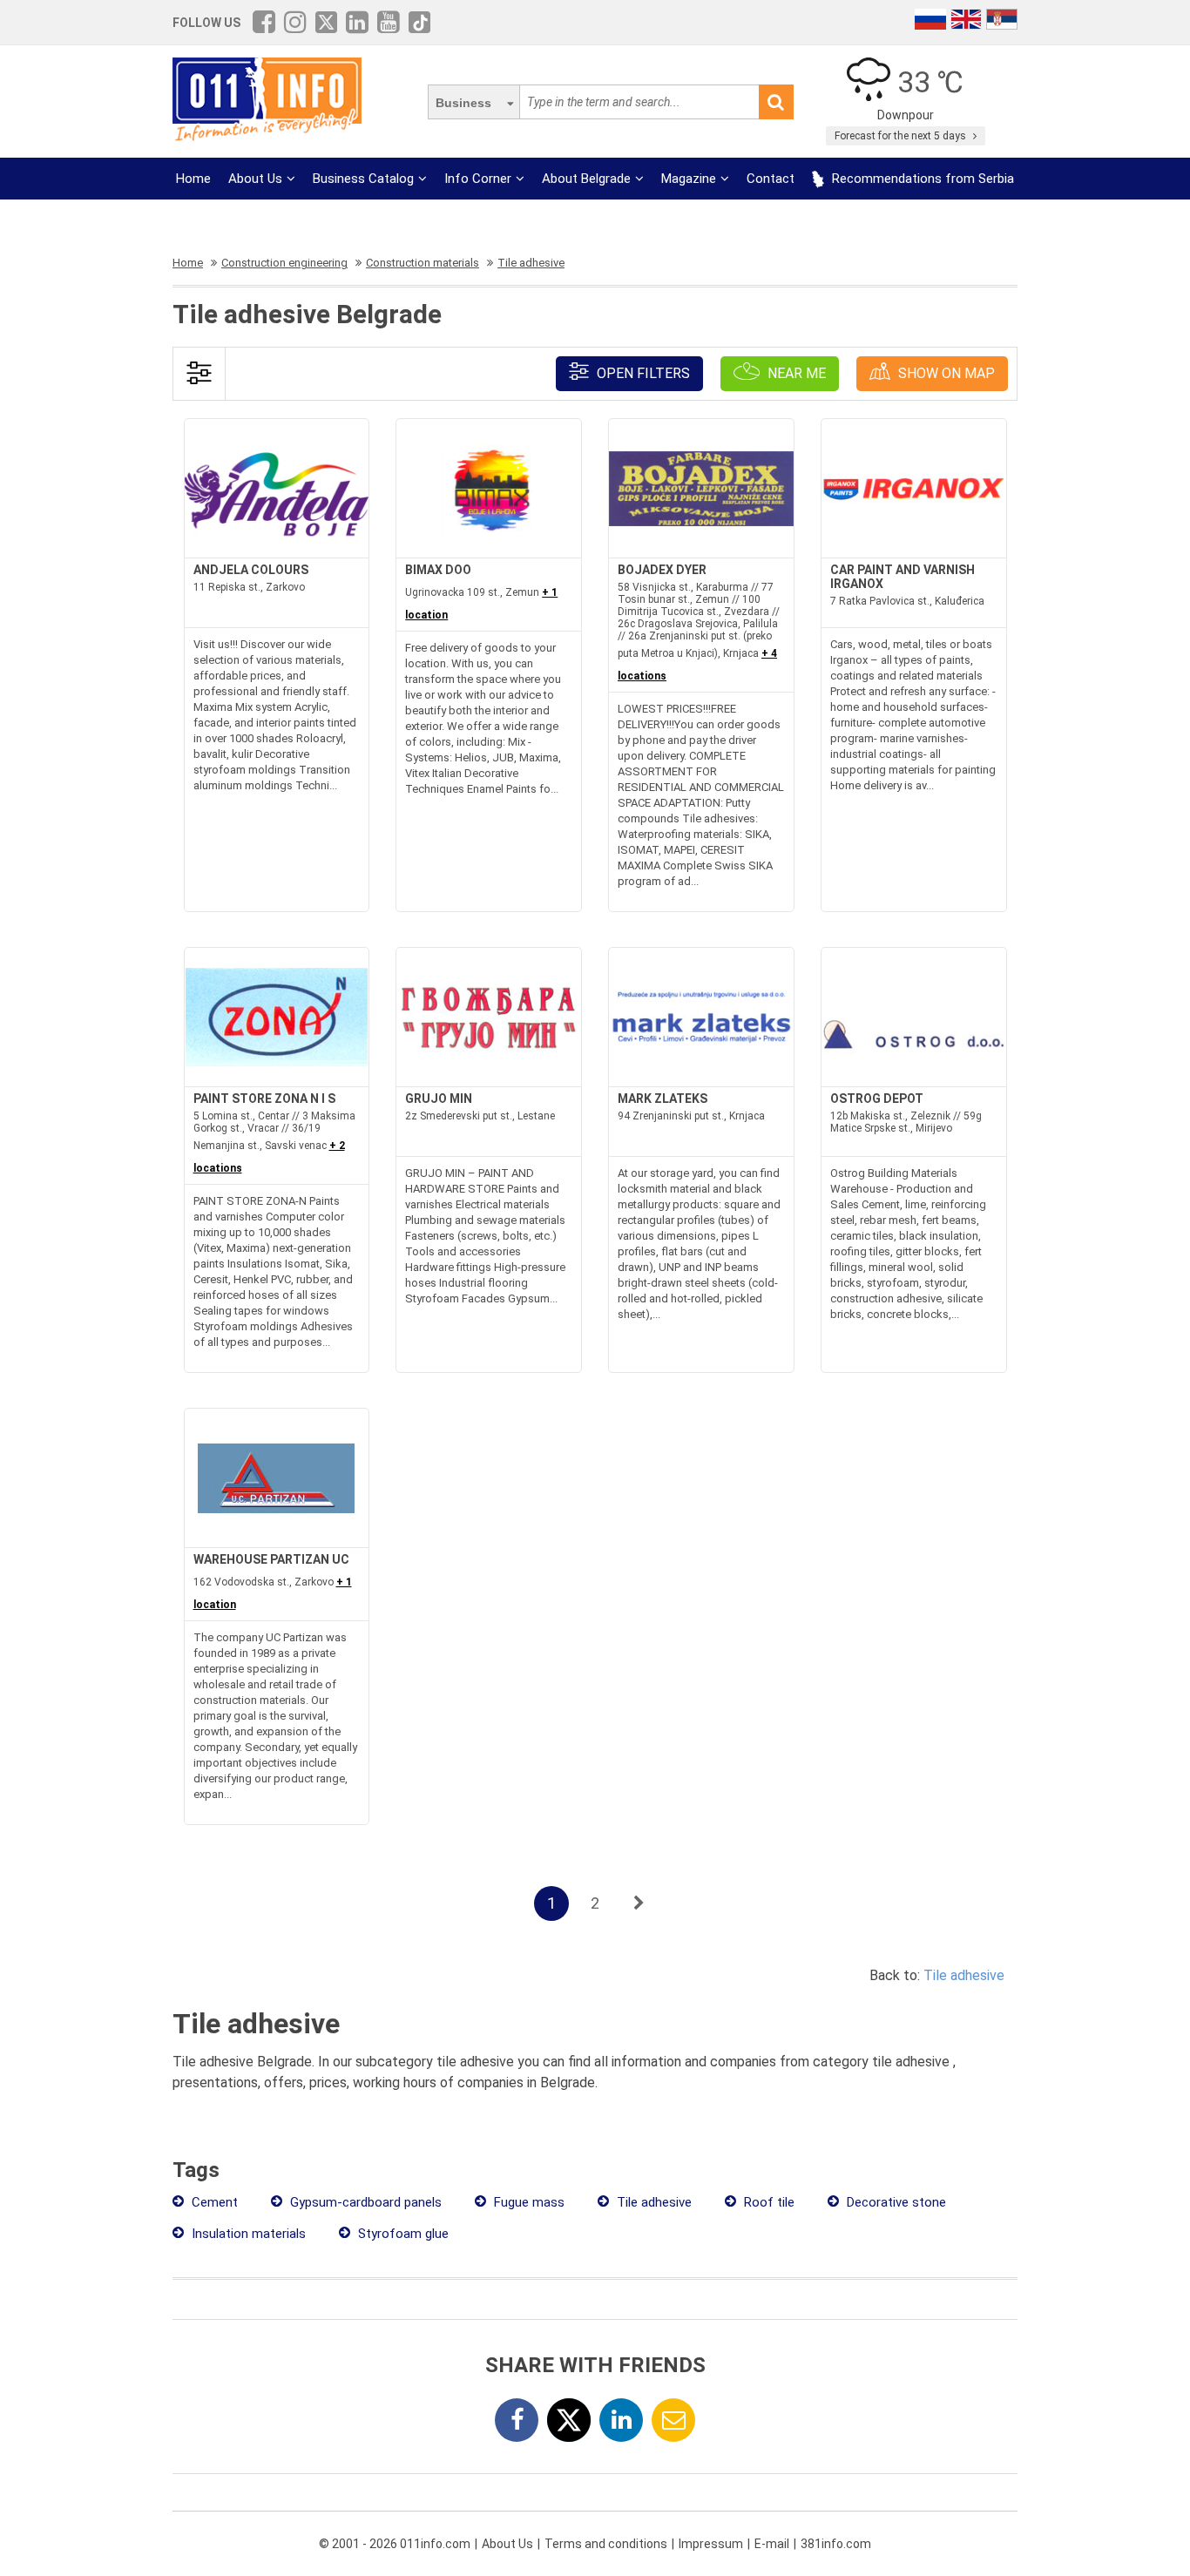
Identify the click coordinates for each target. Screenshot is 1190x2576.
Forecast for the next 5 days (902, 136)
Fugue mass (527, 2202)
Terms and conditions (606, 2544)
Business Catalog (363, 179)
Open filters (642, 373)
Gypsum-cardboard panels (364, 2202)
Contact (771, 179)
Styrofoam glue (402, 2234)
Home (193, 179)
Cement (213, 2202)
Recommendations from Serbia (921, 179)
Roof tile (767, 2202)
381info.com (836, 2544)
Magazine (689, 179)
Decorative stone (895, 2202)
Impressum (711, 2544)
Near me (795, 373)
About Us (255, 179)
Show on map (945, 373)
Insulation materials (247, 2234)
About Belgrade (586, 179)
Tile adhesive (964, 1975)
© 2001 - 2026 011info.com (395, 2544)
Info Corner (478, 179)
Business (463, 103)
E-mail (772, 2544)
